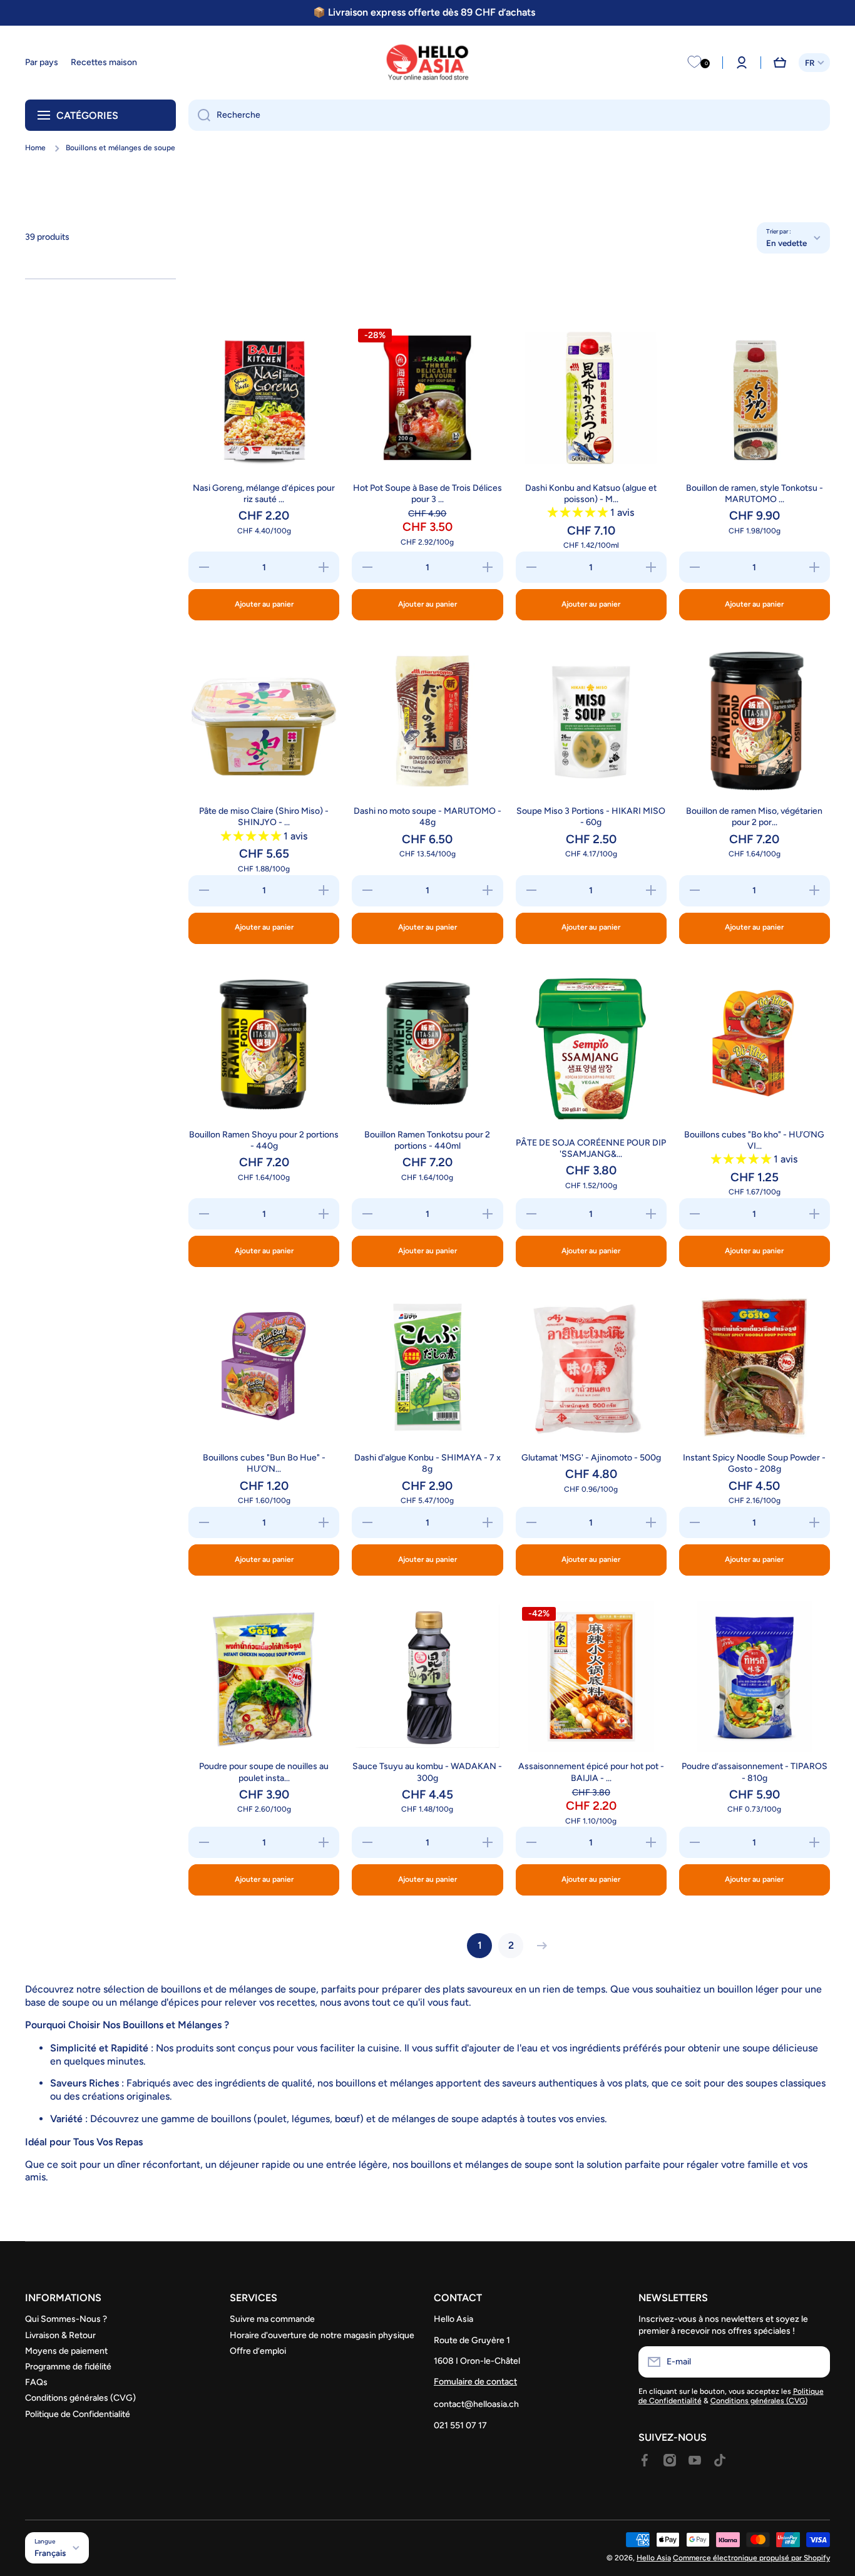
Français (50, 2553)
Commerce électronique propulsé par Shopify (751, 2558)
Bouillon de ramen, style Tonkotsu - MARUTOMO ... (755, 494)
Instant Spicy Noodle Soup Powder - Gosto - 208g (754, 1463)
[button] (780, 63)
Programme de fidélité (68, 2367)
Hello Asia (654, 2558)
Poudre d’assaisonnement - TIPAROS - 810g (755, 1772)
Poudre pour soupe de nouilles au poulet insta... (264, 1772)
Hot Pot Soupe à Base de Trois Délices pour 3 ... (427, 494)
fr (810, 63)
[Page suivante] (539, 1946)
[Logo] (427, 63)
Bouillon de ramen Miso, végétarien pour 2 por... (754, 817)
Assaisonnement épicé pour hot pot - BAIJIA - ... (591, 1772)
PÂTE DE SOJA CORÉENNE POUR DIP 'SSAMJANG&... (591, 1148)
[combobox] (509, 115)
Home (35, 148)
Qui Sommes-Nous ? (66, 2319)
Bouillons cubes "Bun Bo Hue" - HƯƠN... (264, 1463)
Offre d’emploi (258, 2351)
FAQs (36, 2382)
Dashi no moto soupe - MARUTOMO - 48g (427, 817)
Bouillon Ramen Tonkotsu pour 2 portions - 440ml (427, 1140)
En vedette (786, 243)
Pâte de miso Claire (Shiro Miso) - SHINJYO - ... (264, 817)
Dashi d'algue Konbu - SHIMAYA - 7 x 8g (427, 1463)
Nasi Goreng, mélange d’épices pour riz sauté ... (264, 494)
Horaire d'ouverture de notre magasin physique (322, 2335)
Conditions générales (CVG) (80, 2398)
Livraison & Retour (60, 2335)
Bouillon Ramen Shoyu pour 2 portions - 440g (264, 1140)
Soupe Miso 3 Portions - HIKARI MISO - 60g (591, 817)
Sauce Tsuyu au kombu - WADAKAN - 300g (427, 1772)
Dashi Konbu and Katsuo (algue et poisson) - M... (591, 494)
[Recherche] (199, 115)
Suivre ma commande (272, 2319)
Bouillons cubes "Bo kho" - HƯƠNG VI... (754, 1140)
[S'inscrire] (814, 2362)
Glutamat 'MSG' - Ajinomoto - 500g (591, 1458)
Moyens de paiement (66, 2351)
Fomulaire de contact (475, 2382)
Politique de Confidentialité (78, 2414)
